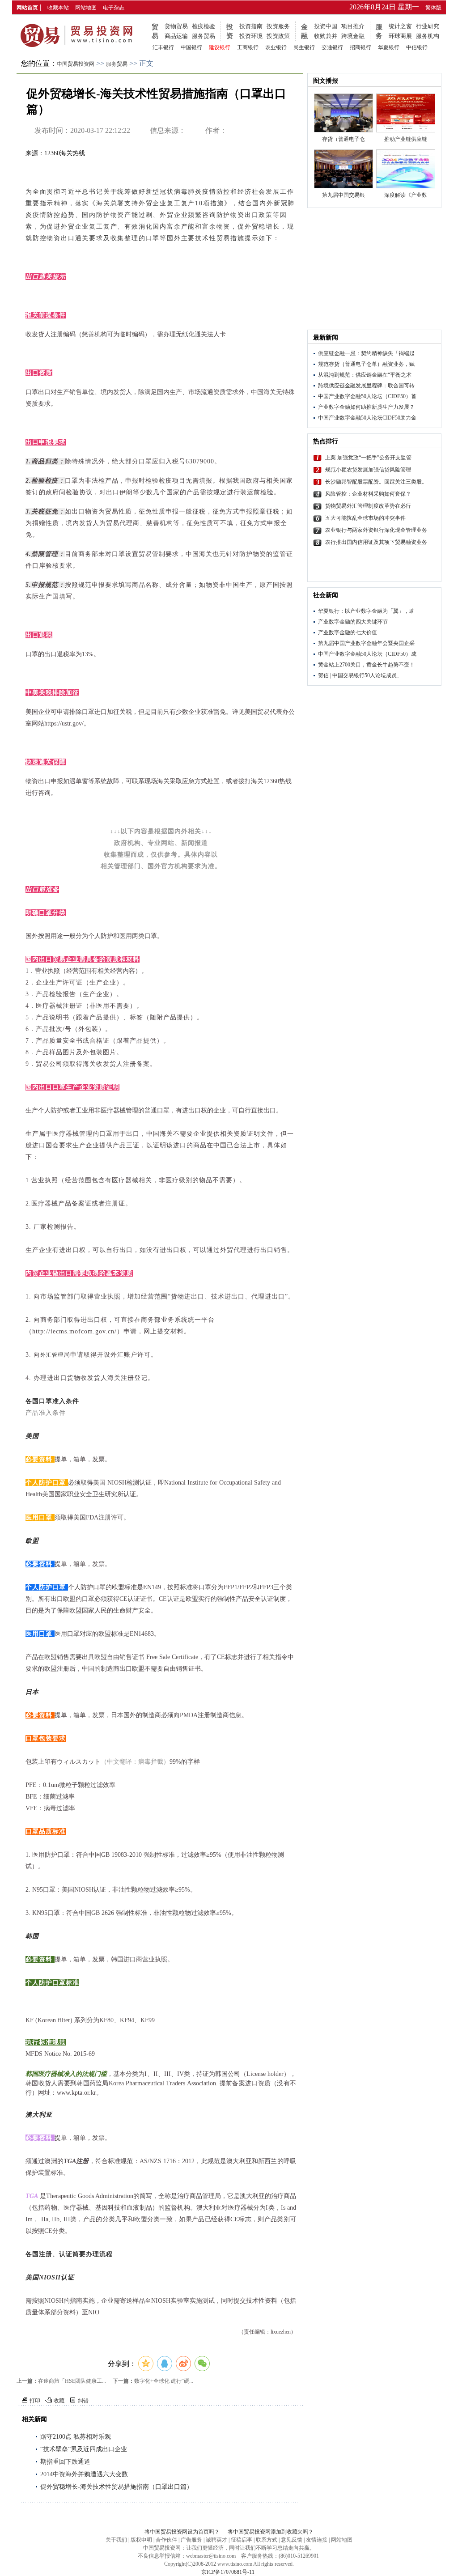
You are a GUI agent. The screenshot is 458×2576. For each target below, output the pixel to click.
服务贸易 (204, 36)
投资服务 (278, 26)
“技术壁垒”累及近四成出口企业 (84, 2449)
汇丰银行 (163, 47)
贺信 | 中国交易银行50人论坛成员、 (360, 675)
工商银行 (248, 47)
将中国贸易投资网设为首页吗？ (182, 2532)
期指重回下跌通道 (65, 2462)
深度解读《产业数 (406, 195)
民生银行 (304, 47)
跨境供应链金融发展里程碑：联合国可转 (366, 386)
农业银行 (276, 47)
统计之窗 (400, 26)
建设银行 (220, 47)
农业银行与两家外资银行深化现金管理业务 (376, 530)
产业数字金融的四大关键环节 (353, 622)
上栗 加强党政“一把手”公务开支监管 (368, 458)
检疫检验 (204, 26)
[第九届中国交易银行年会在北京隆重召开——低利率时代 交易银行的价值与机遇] (343, 169)
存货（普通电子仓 (343, 139)
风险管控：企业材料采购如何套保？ (368, 494)
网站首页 (27, 8)
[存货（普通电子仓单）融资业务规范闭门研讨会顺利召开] (343, 113)
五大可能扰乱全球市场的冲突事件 (365, 518)
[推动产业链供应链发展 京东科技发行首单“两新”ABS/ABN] (406, 113)
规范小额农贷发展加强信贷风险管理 (368, 470)
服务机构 (428, 36)
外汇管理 (52, 1355)
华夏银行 (389, 47)
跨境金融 (353, 36)
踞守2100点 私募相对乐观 (76, 2437)
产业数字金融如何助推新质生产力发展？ (366, 407)
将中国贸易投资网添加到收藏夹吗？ (271, 2532)
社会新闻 (326, 595)
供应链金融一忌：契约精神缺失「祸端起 (366, 353)
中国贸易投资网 (76, 64)
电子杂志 (114, 8)
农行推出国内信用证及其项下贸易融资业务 (376, 542)
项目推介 (353, 26)
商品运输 (176, 36)
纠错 (83, 2401)
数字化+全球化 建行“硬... (164, 2381)
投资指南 (251, 26)
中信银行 (417, 47)
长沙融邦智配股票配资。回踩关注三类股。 (376, 482)
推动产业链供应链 (406, 139)
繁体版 (433, 8)
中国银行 (191, 47)
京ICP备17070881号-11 (228, 2572)
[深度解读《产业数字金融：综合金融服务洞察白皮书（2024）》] (406, 169)
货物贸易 (176, 26)
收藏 (59, 2401)
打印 (35, 2401)
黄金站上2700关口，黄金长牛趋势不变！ (366, 665)
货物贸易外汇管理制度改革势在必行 (368, 506)
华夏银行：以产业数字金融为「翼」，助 (366, 611)
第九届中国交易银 (343, 195)
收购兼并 (326, 36)
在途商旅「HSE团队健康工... (72, 2381)
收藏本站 (58, 8)
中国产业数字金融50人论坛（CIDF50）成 (367, 654)
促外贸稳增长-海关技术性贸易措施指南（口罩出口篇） (117, 2487)
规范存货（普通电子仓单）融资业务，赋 (366, 364)
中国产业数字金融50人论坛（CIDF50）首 (367, 396)
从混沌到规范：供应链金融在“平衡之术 (365, 375)
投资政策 (278, 36)
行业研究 (428, 26)
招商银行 (360, 47)
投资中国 (326, 26)
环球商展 (400, 36)
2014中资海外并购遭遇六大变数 (84, 2474)
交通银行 (332, 47)
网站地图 (86, 8)
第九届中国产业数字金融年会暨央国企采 (366, 643)
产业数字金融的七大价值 (348, 632)
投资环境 (251, 36)
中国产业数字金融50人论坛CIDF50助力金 (367, 418)
